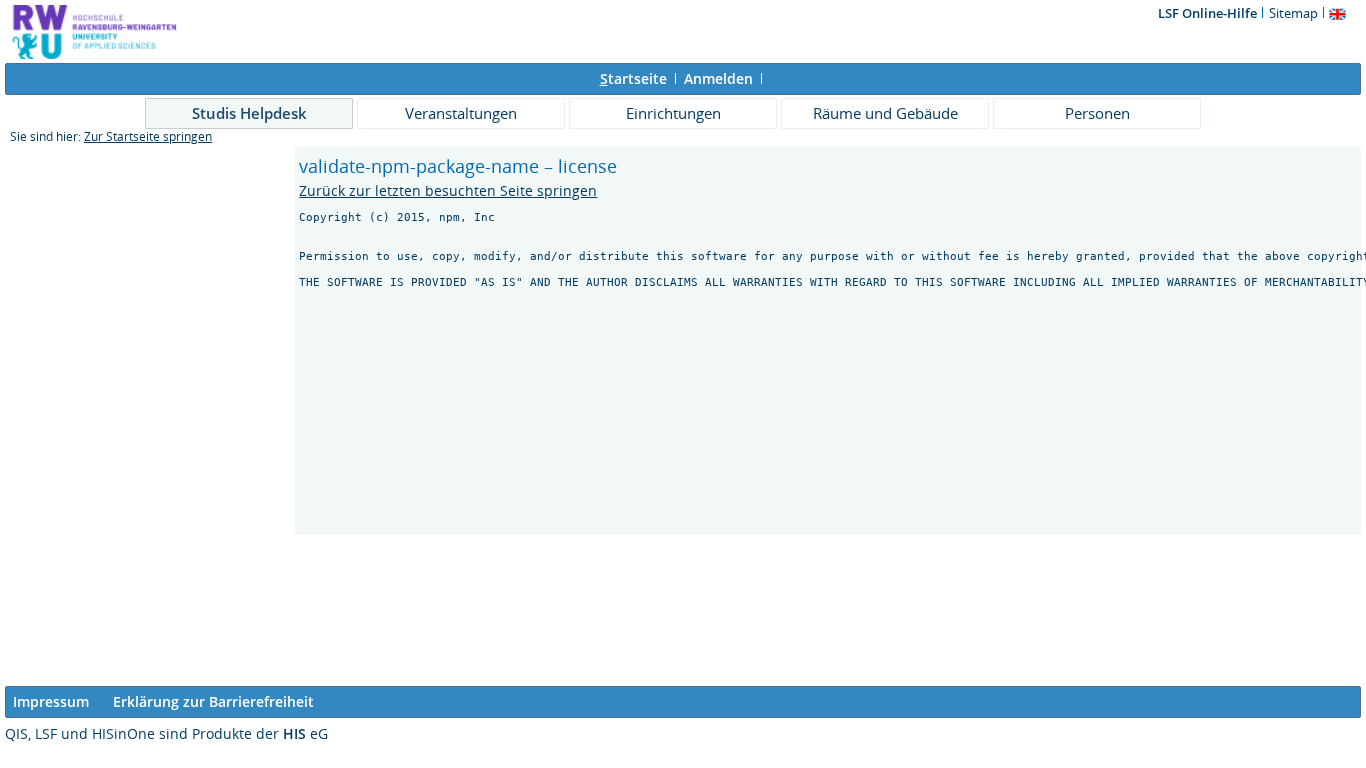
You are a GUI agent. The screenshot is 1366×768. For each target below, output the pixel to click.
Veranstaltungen (461, 113)
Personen (1097, 113)
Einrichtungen (673, 113)
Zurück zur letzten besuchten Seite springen (448, 190)
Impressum (51, 701)
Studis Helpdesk (249, 113)
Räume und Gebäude (885, 113)
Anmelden (718, 78)
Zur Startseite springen (148, 136)
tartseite (633, 78)
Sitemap (1293, 13)
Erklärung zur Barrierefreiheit (213, 701)
